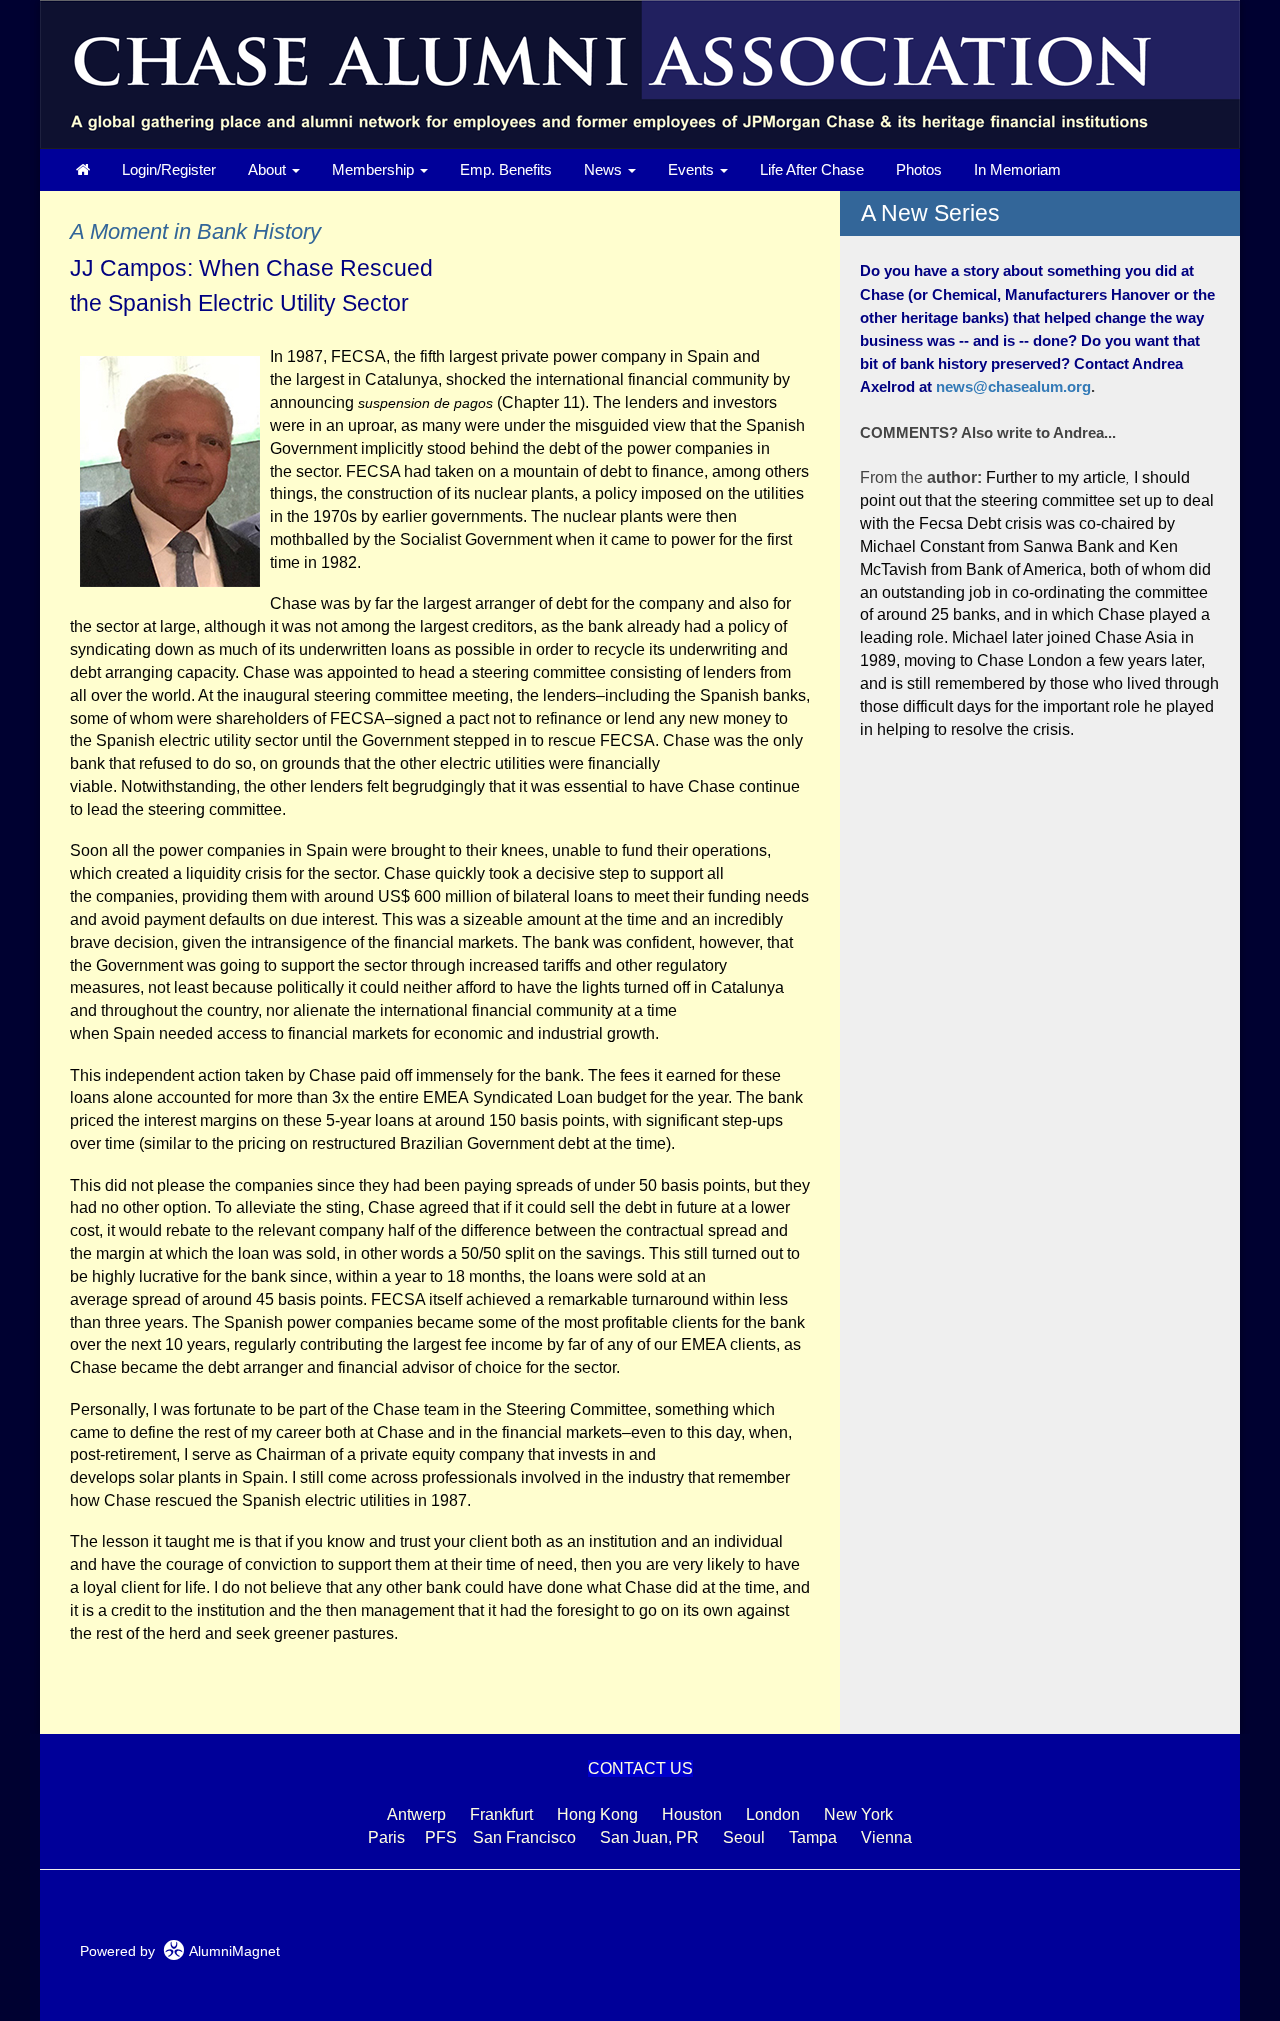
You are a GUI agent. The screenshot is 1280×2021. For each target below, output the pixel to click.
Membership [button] (375, 169)
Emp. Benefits (506, 169)
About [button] (269, 169)
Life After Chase (812, 169)
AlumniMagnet (232, 1951)
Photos (919, 169)
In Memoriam (1017, 169)
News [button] (605, 169)
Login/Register (169, 169)
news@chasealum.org (1013, 386)
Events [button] (693, 169)
